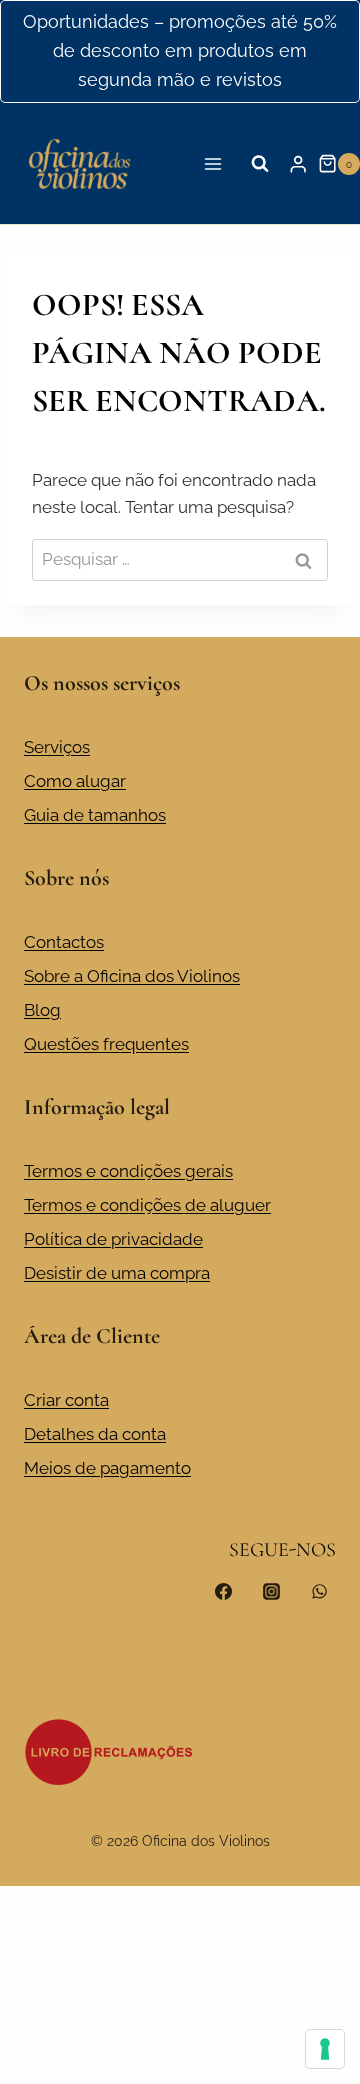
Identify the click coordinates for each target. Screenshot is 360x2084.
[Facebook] (224, 1592)
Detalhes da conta (95, 1434)
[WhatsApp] (319, 1592)
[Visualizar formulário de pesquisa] (260, 164)
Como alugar (75, 781)
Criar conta (66, 1400)
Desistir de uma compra (117, 1273)
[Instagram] (271, 1592)
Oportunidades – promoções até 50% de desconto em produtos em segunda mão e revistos (180, 50)
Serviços (57, 747)
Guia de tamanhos (95, 815)
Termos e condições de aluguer (147, 1205)
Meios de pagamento (107, 1468)
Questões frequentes (106, 1044)
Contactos (64, 942)
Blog (42, 1010)
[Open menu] (213, 163)
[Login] (298, 163)
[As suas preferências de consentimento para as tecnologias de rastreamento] (325, 2049)
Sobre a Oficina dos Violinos (132, 976)
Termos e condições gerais (128, 1171)
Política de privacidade (113, 1239)
